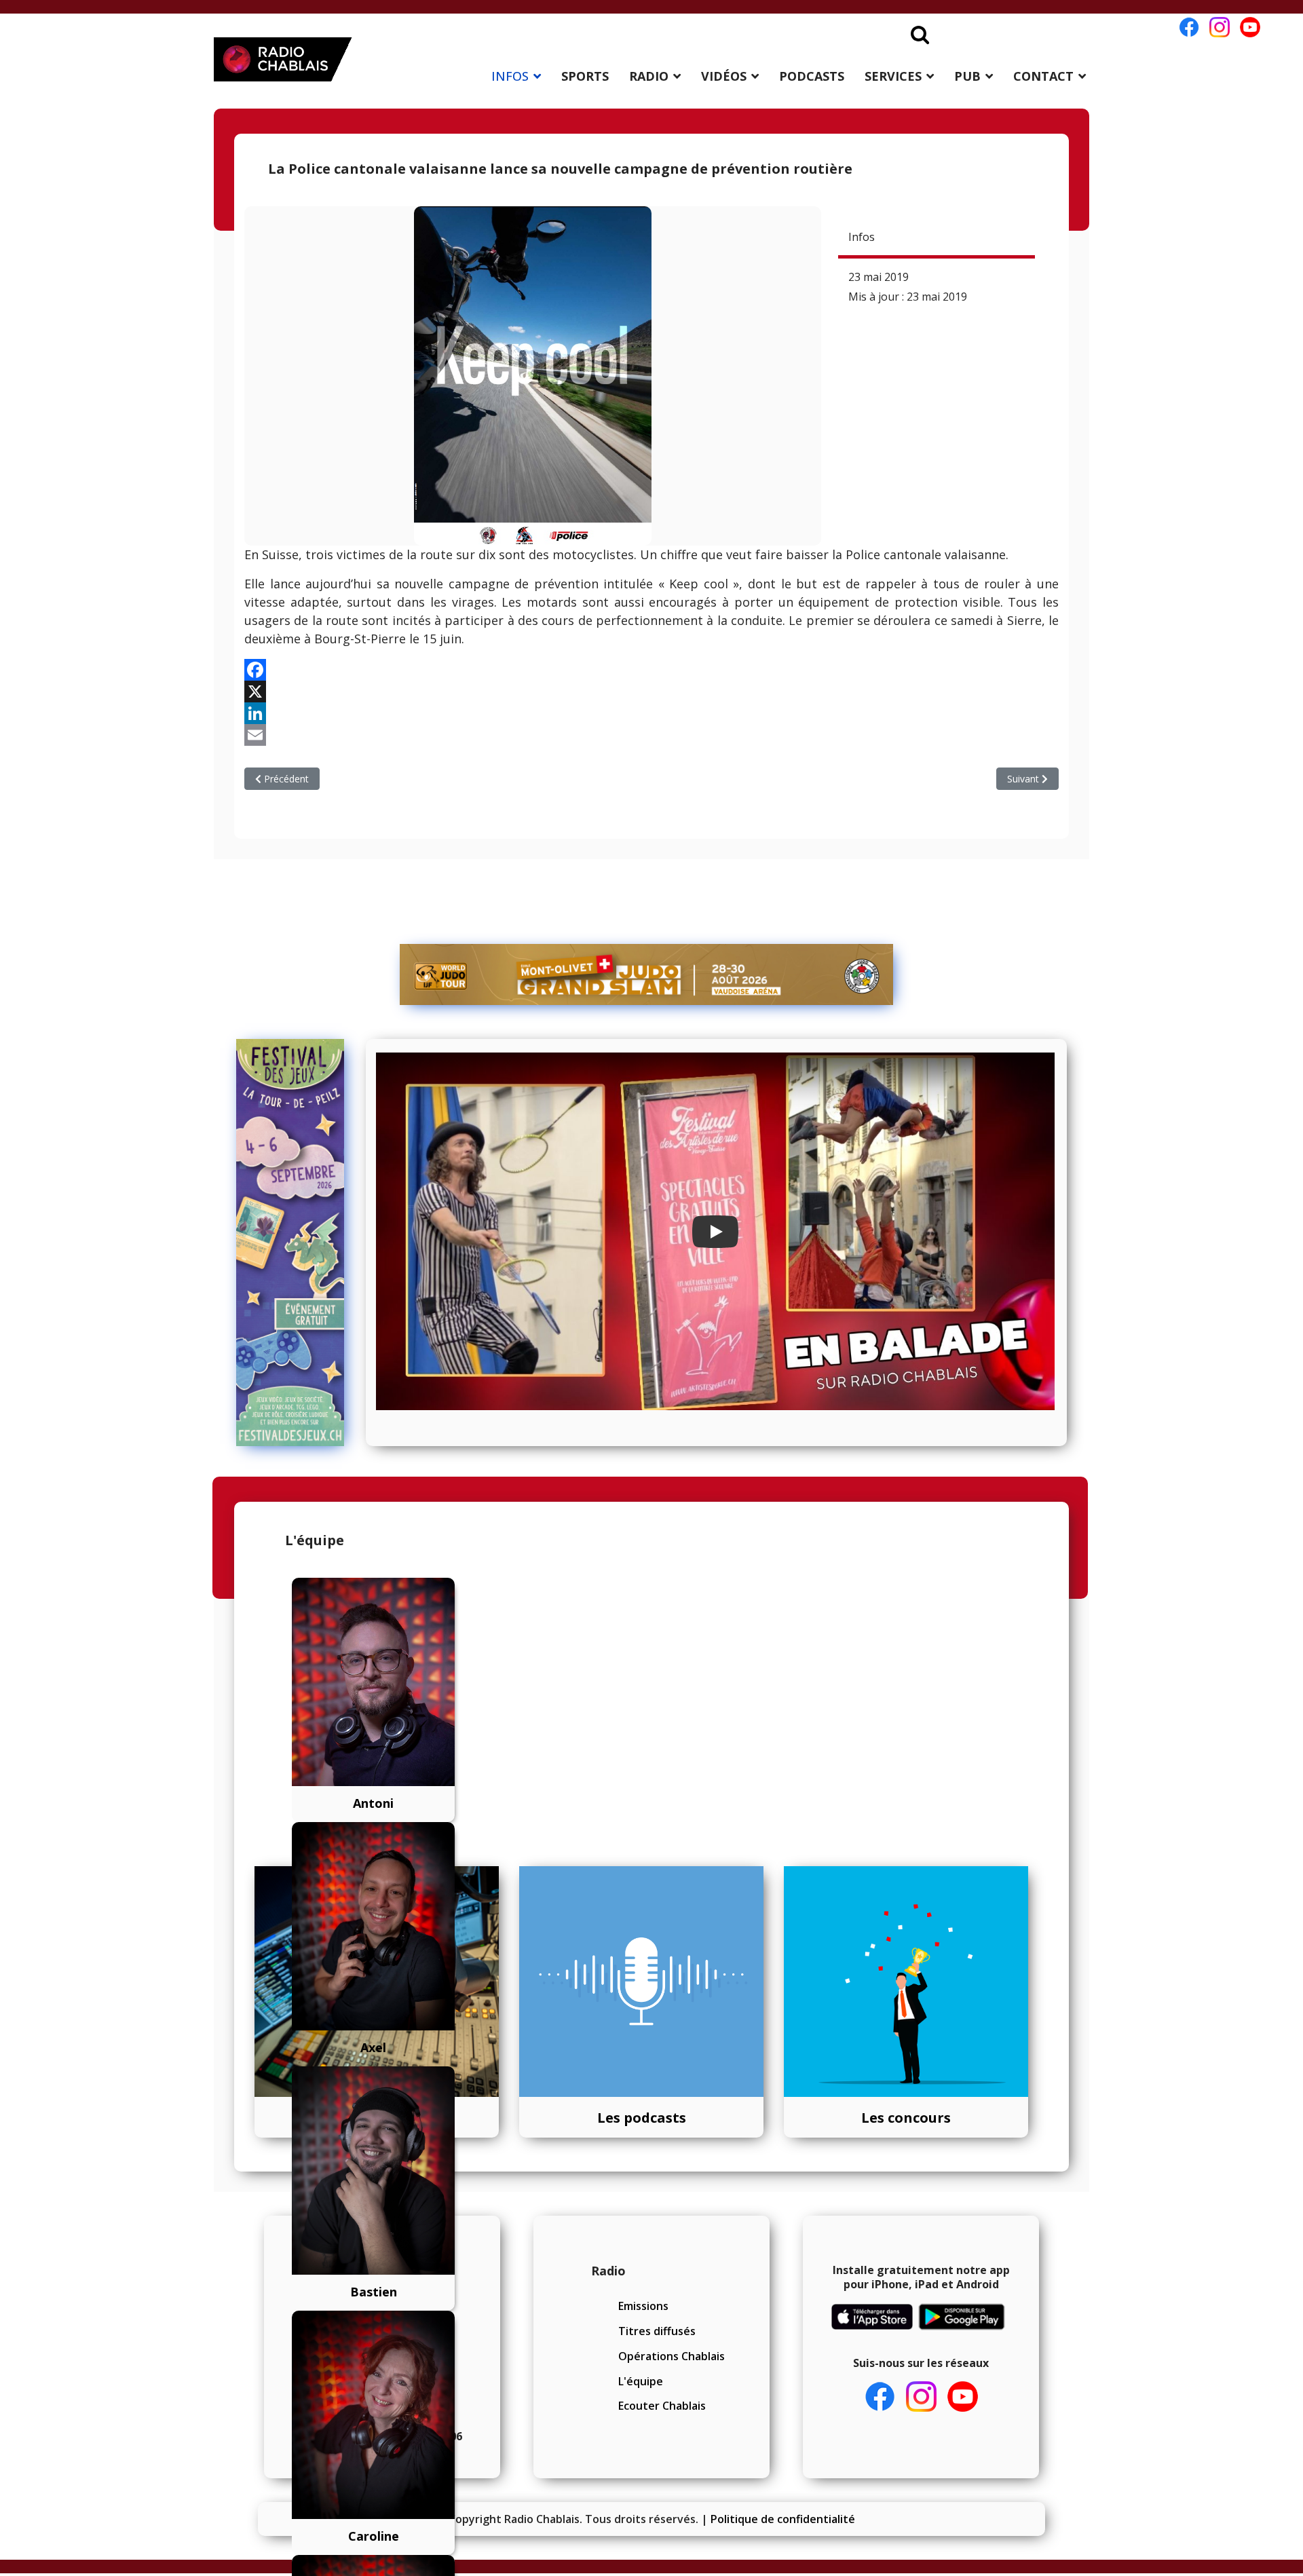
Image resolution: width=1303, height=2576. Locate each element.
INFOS (510, 76)
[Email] (651, 735)
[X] (651, 692)
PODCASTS (812, 76)
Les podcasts (642, 2118)
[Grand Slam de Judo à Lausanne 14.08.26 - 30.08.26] (647, 974)
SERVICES (893, 76)
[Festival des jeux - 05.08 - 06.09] (296, 1243)
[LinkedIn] (651, 713)
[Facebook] (651, 670)
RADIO (649, 76)
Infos (862, 237)
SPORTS (585, 76)
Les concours (906, 2118)
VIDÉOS (724, 76)
